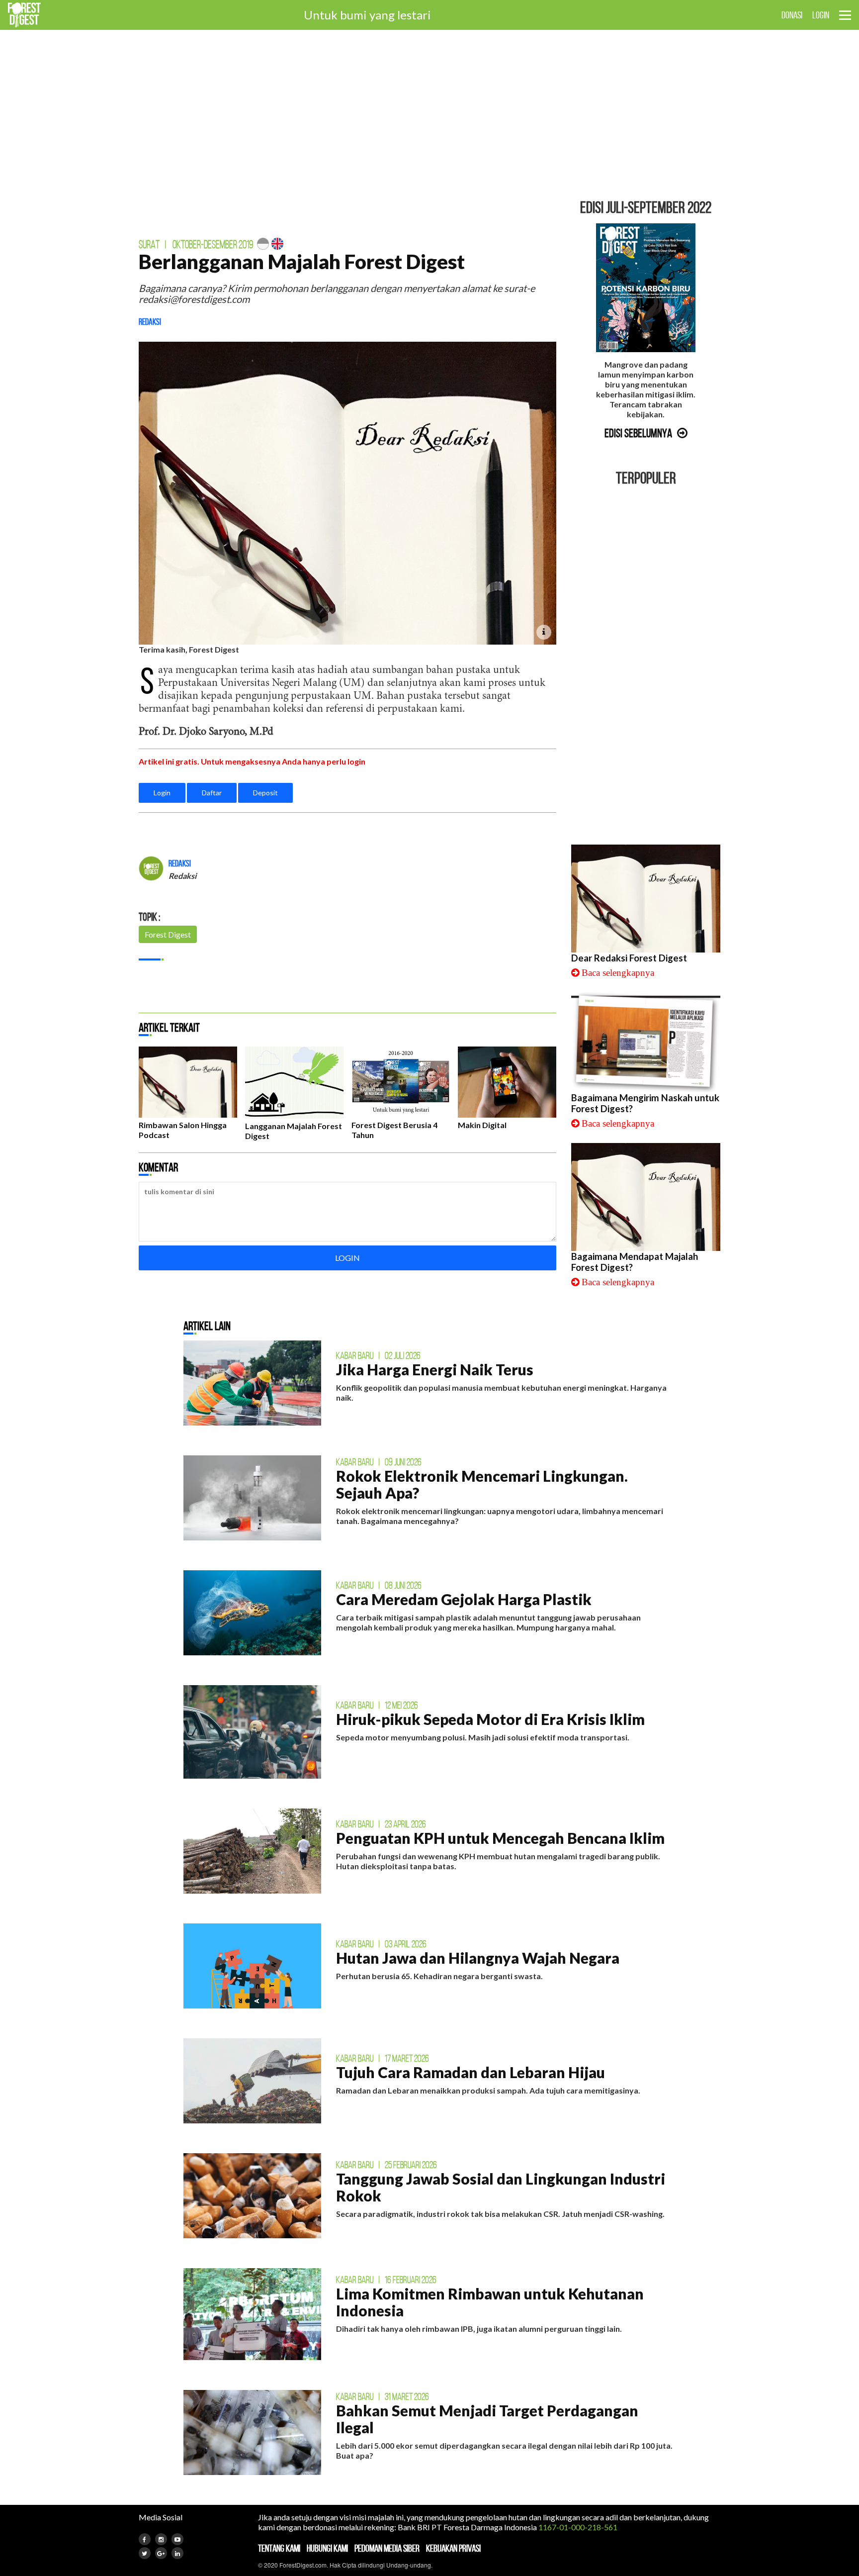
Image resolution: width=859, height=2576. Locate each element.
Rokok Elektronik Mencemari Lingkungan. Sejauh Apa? (482, 1484)
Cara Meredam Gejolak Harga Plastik (464, 1599)
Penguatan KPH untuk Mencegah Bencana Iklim (500, 1838)
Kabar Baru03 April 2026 (381, 1944)
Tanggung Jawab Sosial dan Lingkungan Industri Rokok (501, 2187)
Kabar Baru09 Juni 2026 (379, 1462)
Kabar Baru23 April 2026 (381, 1824)
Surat (149, 244)
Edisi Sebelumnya (638, 433)
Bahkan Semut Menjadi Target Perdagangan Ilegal (487, 2419)
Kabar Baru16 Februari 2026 (386, 2280)
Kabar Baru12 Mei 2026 (377, 1705)
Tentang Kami (279, 2548)
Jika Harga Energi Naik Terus (435, 1369)
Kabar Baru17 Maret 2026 (383, 2058)
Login (162, 793)
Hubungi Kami (327, 2548)
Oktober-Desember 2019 (213, 244)
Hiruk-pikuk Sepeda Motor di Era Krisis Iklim (490, 1719)
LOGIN (821, 15)
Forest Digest (168, 934)
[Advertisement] (429, 114)
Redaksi (150, 322)
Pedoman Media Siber (387, 2548)
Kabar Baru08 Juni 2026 (379, 1585)
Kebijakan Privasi (453, 2548)
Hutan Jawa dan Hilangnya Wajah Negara (478, 1958)
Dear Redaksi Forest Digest (629, 958)
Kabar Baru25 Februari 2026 (387, 2165)
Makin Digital (482, 1125)
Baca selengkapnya (618, 973)
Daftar (212, 793)
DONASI (792, 15)
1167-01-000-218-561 (578, 2527)
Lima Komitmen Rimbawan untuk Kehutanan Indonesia (490, 2302)
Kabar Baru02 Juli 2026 (378, 1355)
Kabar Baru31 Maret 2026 (383, 2396)
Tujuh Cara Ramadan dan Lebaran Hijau (471, 2072)
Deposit (265, 793)
